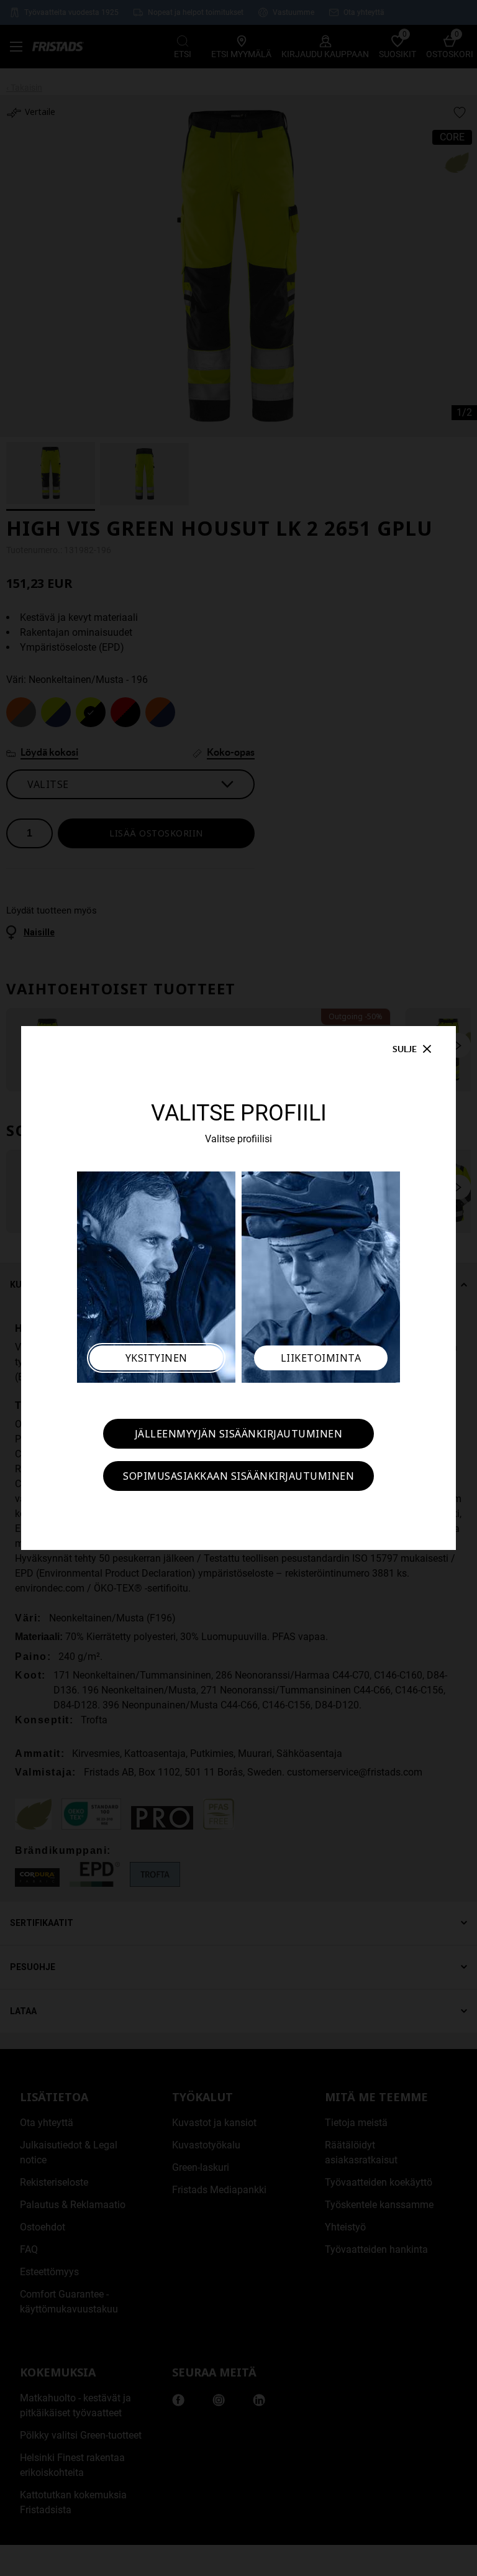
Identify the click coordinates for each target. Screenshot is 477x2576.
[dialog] (238, 1288)
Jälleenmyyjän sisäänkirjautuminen (239, 1434)
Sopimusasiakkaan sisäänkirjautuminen (238, 1476)
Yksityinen (157, 1358)
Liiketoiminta (321, 1358)
